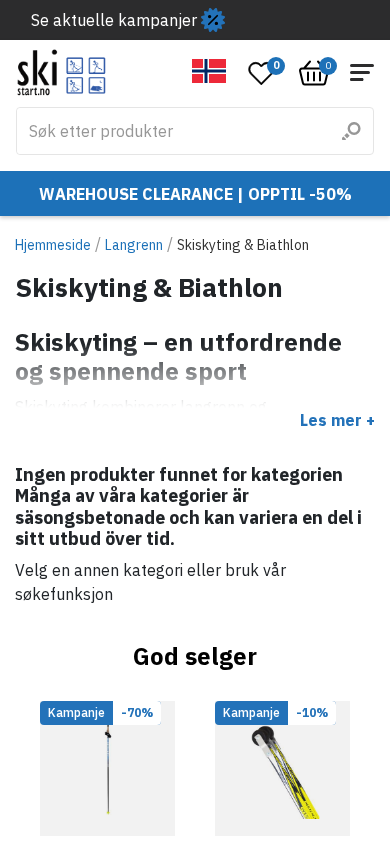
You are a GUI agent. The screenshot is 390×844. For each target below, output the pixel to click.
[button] (209, 71)
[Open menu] (362, 72)
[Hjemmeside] (61, 72)
